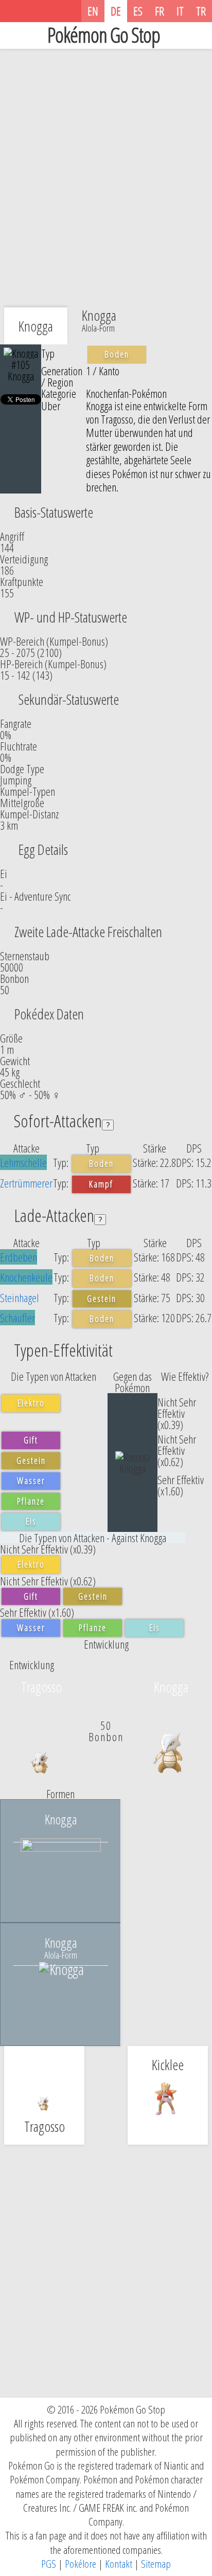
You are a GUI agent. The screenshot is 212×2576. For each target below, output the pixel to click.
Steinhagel (20, 1298)
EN (93, 11)
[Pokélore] (75, 11)
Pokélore (81, 2564)
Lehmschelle (23, 1162)
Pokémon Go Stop (104, 35)
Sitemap (156, 2564)
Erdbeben (19, 1257)
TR (201, 11)
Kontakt (119, 2564)
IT (180, 11)
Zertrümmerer (26, 1183)
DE (116, 11)
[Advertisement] (106, 170)
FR (160, 11)
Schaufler (17, 1318)
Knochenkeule (26, 1277)
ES (138, 11)
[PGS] (63, 11)
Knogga (99, 319)
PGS (49, 2564)
